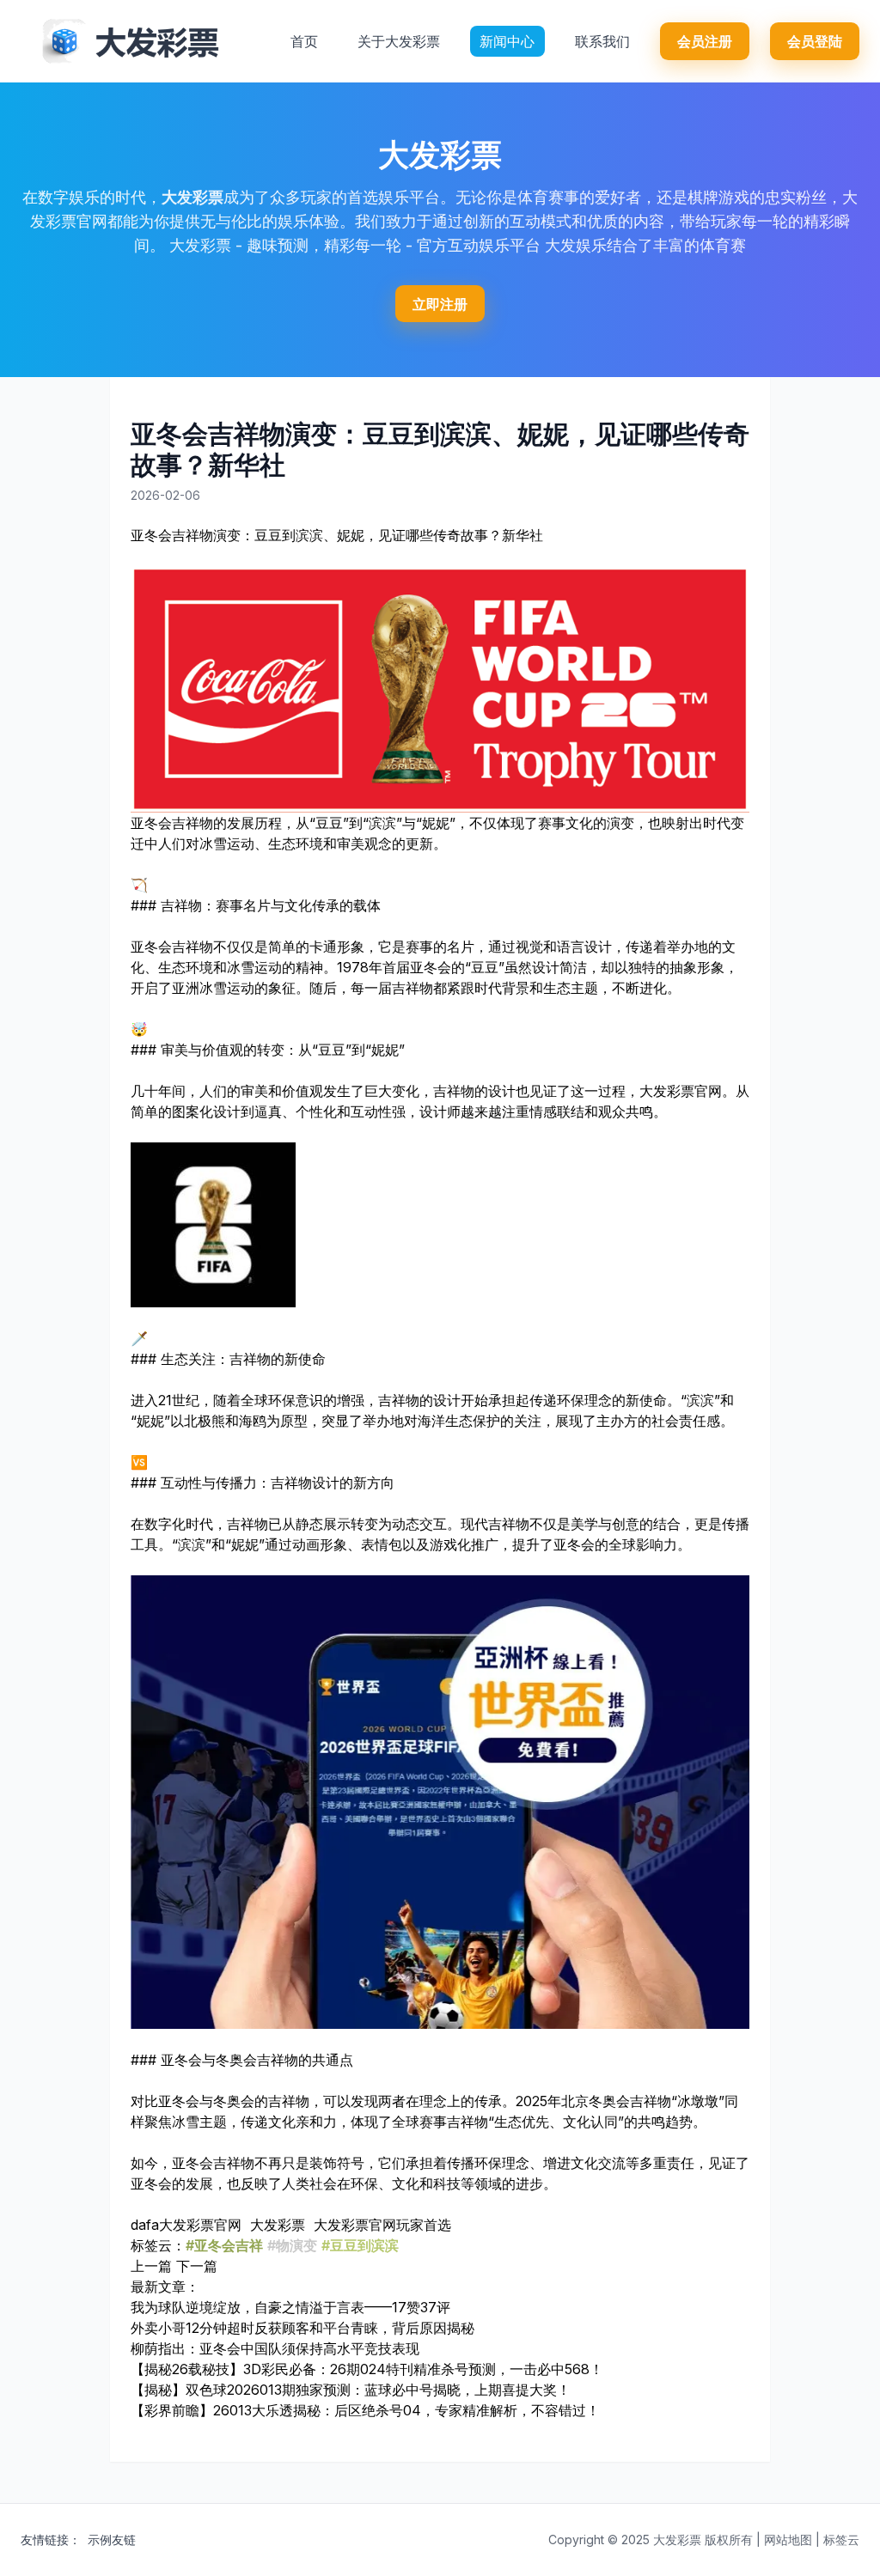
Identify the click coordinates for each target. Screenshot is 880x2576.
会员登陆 (815, 41)
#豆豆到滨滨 (360, 2245)
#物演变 (292, 2245)
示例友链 (112, 2539)
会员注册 (705, 41)
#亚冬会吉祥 (224, 2245)
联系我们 (602, 41)
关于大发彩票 (399, 41)
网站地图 (788, 2539)
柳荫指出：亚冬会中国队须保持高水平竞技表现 (275, 2348)
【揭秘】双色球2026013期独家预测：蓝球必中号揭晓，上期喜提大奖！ (351, 2390)
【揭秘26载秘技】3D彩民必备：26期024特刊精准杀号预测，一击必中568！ (367, 2369)
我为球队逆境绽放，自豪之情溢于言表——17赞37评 (290, 2307)
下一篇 (197, 2266)
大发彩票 (192, 197)
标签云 (841, 2539)
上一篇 (151, 2266)
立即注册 (440, 304)
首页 (304, 41)
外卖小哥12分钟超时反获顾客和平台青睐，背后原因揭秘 (302, 2328)
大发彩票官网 (681, 1091)
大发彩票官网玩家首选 (382, 2225)
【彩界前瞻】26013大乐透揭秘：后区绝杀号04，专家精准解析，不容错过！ (365, 2410)
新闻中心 (507, 41)
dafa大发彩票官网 (186, 2225)
